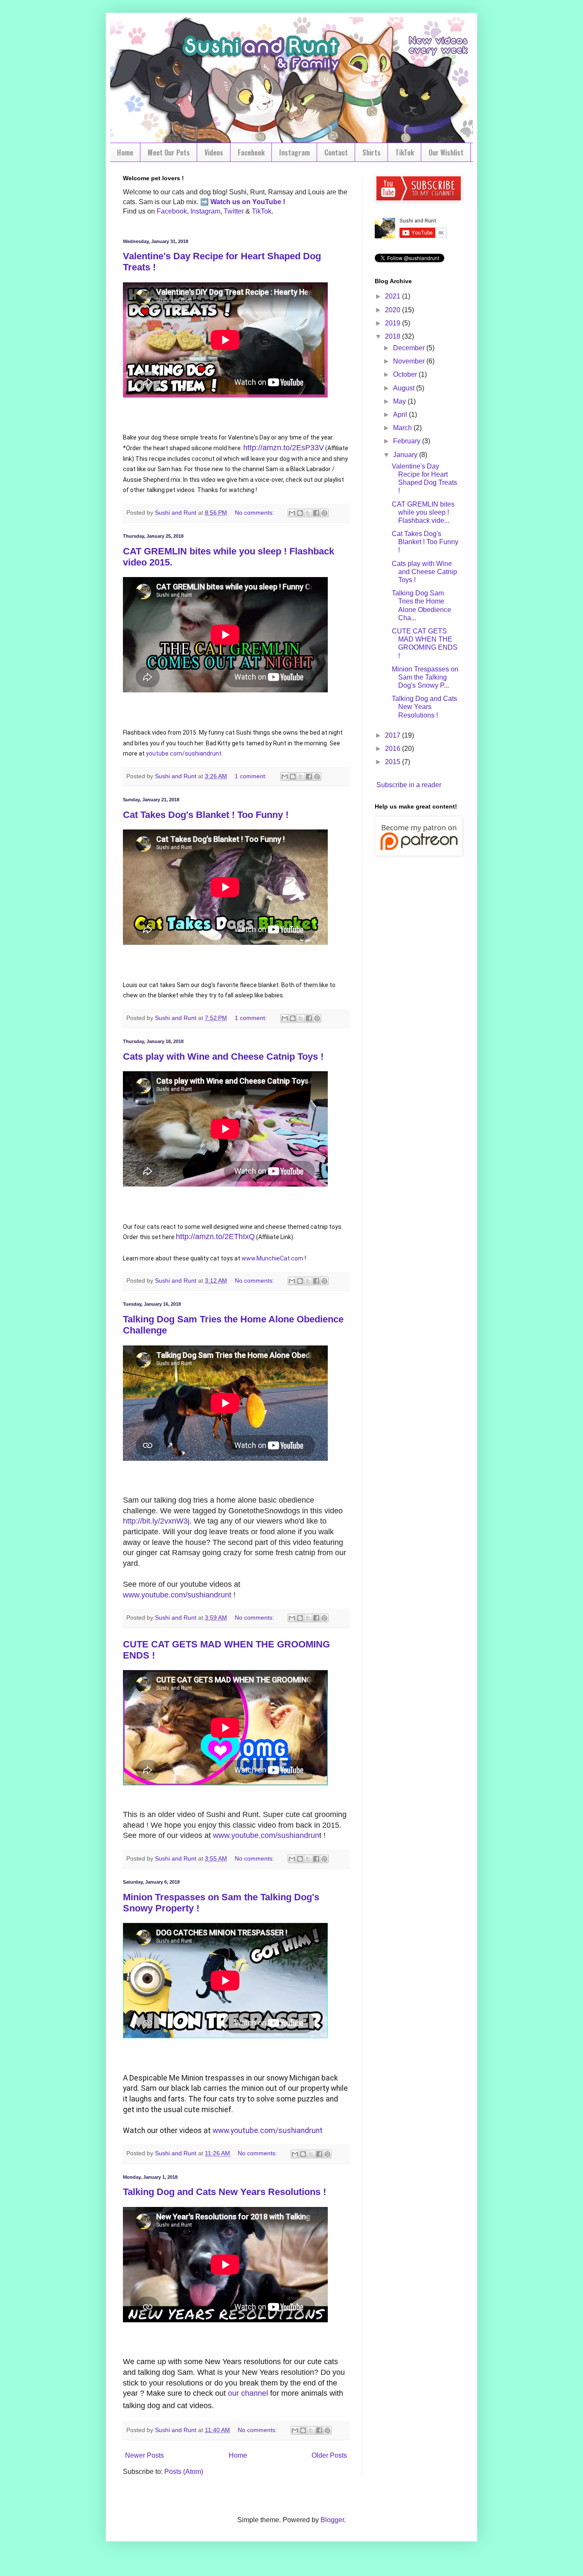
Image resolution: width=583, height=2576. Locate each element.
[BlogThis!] (300, 513)
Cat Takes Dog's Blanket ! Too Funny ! (206, 815)
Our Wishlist (446, 152)
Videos (214, 152)
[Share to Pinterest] (324, 513)
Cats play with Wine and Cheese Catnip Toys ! (223, 1056)
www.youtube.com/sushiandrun (266, 1835)
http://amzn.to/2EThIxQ (215, 1237)
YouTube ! (268, 202)
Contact (336, 152)
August (405, 388)
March (403, 428)
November (410, 361)
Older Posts (329, 2455)
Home (125, 152)
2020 (394, 310)
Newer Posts (144, 2455)
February (408, 441)
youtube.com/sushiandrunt (184, 753)
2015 (394, 762)
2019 (394, 323)
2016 (394, 749)
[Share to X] (308, 513)
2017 (394, 735)
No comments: (255, 513)
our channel (248, 2393)
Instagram (294, 152)
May (400, 401)
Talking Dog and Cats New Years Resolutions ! (224, 2192)
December (410, 348)
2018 (394, 336)
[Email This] (292, 513)
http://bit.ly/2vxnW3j (156, 1521)
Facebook (251, 152)
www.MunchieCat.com (273, 1258)
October (406, 374)
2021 (394, 296)
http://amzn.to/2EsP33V (284, 448)
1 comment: (252, 776)
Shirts (372, 152)
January (406, 455)
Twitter (234, 211)
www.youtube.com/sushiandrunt (177, 1595)
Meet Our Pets (169, 152)
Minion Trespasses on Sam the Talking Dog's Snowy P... (425, 677)
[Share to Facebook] (316, 513)
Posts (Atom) (184, 2472)
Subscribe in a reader (409, 785)
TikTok (405, 152)
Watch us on (230, 202)
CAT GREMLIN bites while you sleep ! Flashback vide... (423, 512)
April (401, 415)
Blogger (332, 2520)
